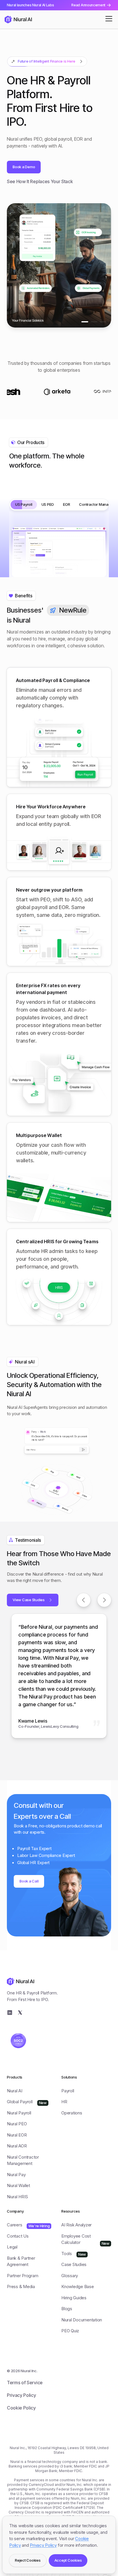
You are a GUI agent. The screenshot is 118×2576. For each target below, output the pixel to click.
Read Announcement (88, 5)
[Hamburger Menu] (109, 19)
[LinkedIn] (10, 2013)
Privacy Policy (43, 2545)
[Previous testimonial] (84, 1600)
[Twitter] (20, 2013)
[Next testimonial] (104, 1600)
